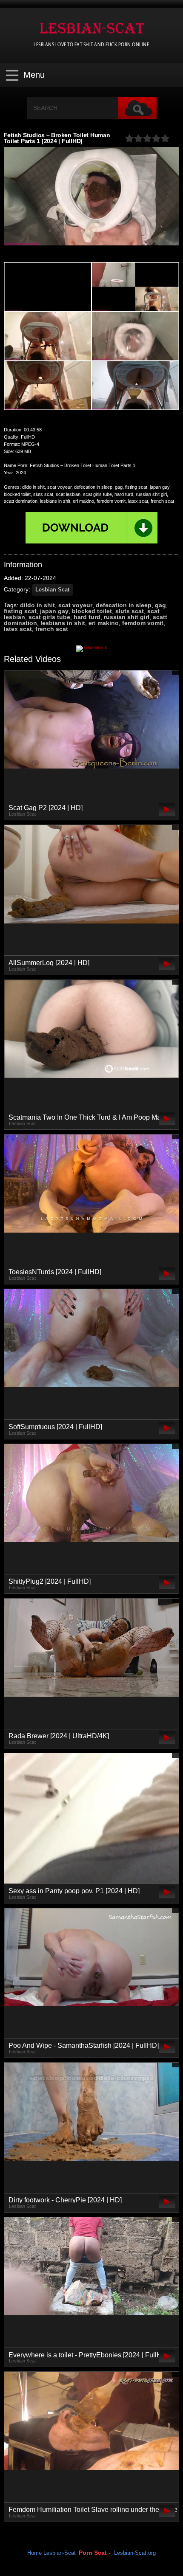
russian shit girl (127, 617)
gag (160, 605)
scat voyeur (75, 605)
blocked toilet (92, 611)
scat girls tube (49, 617)
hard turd (87, 617)
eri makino (104, 623)
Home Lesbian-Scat (51, 2553)
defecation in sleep (124, 605)
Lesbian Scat (52, 590)
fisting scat (20, 611)
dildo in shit (37, 605)
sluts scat (130, 611)
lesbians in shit (63, 623)
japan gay (54, 611)
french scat (52, 629)
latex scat (18, 629)
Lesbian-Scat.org (135, 2553)
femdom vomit (143, 623)
